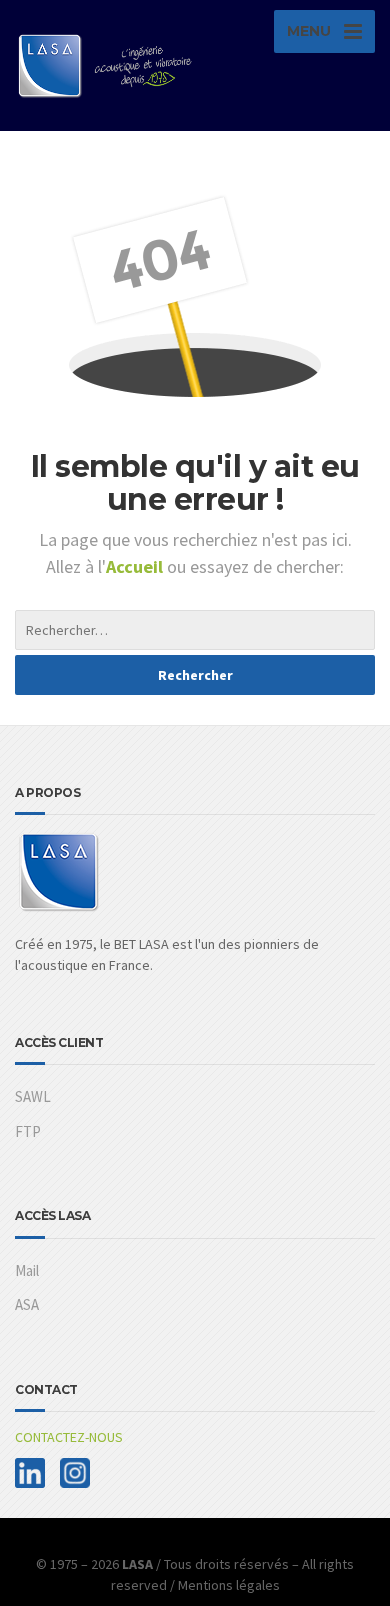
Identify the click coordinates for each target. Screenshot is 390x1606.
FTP (28, 1131)
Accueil (136, 566)
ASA (27, 1304)
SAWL (33, 1096)
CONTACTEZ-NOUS (69, 1437)
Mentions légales (229, 1585)
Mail (27, 1270)
